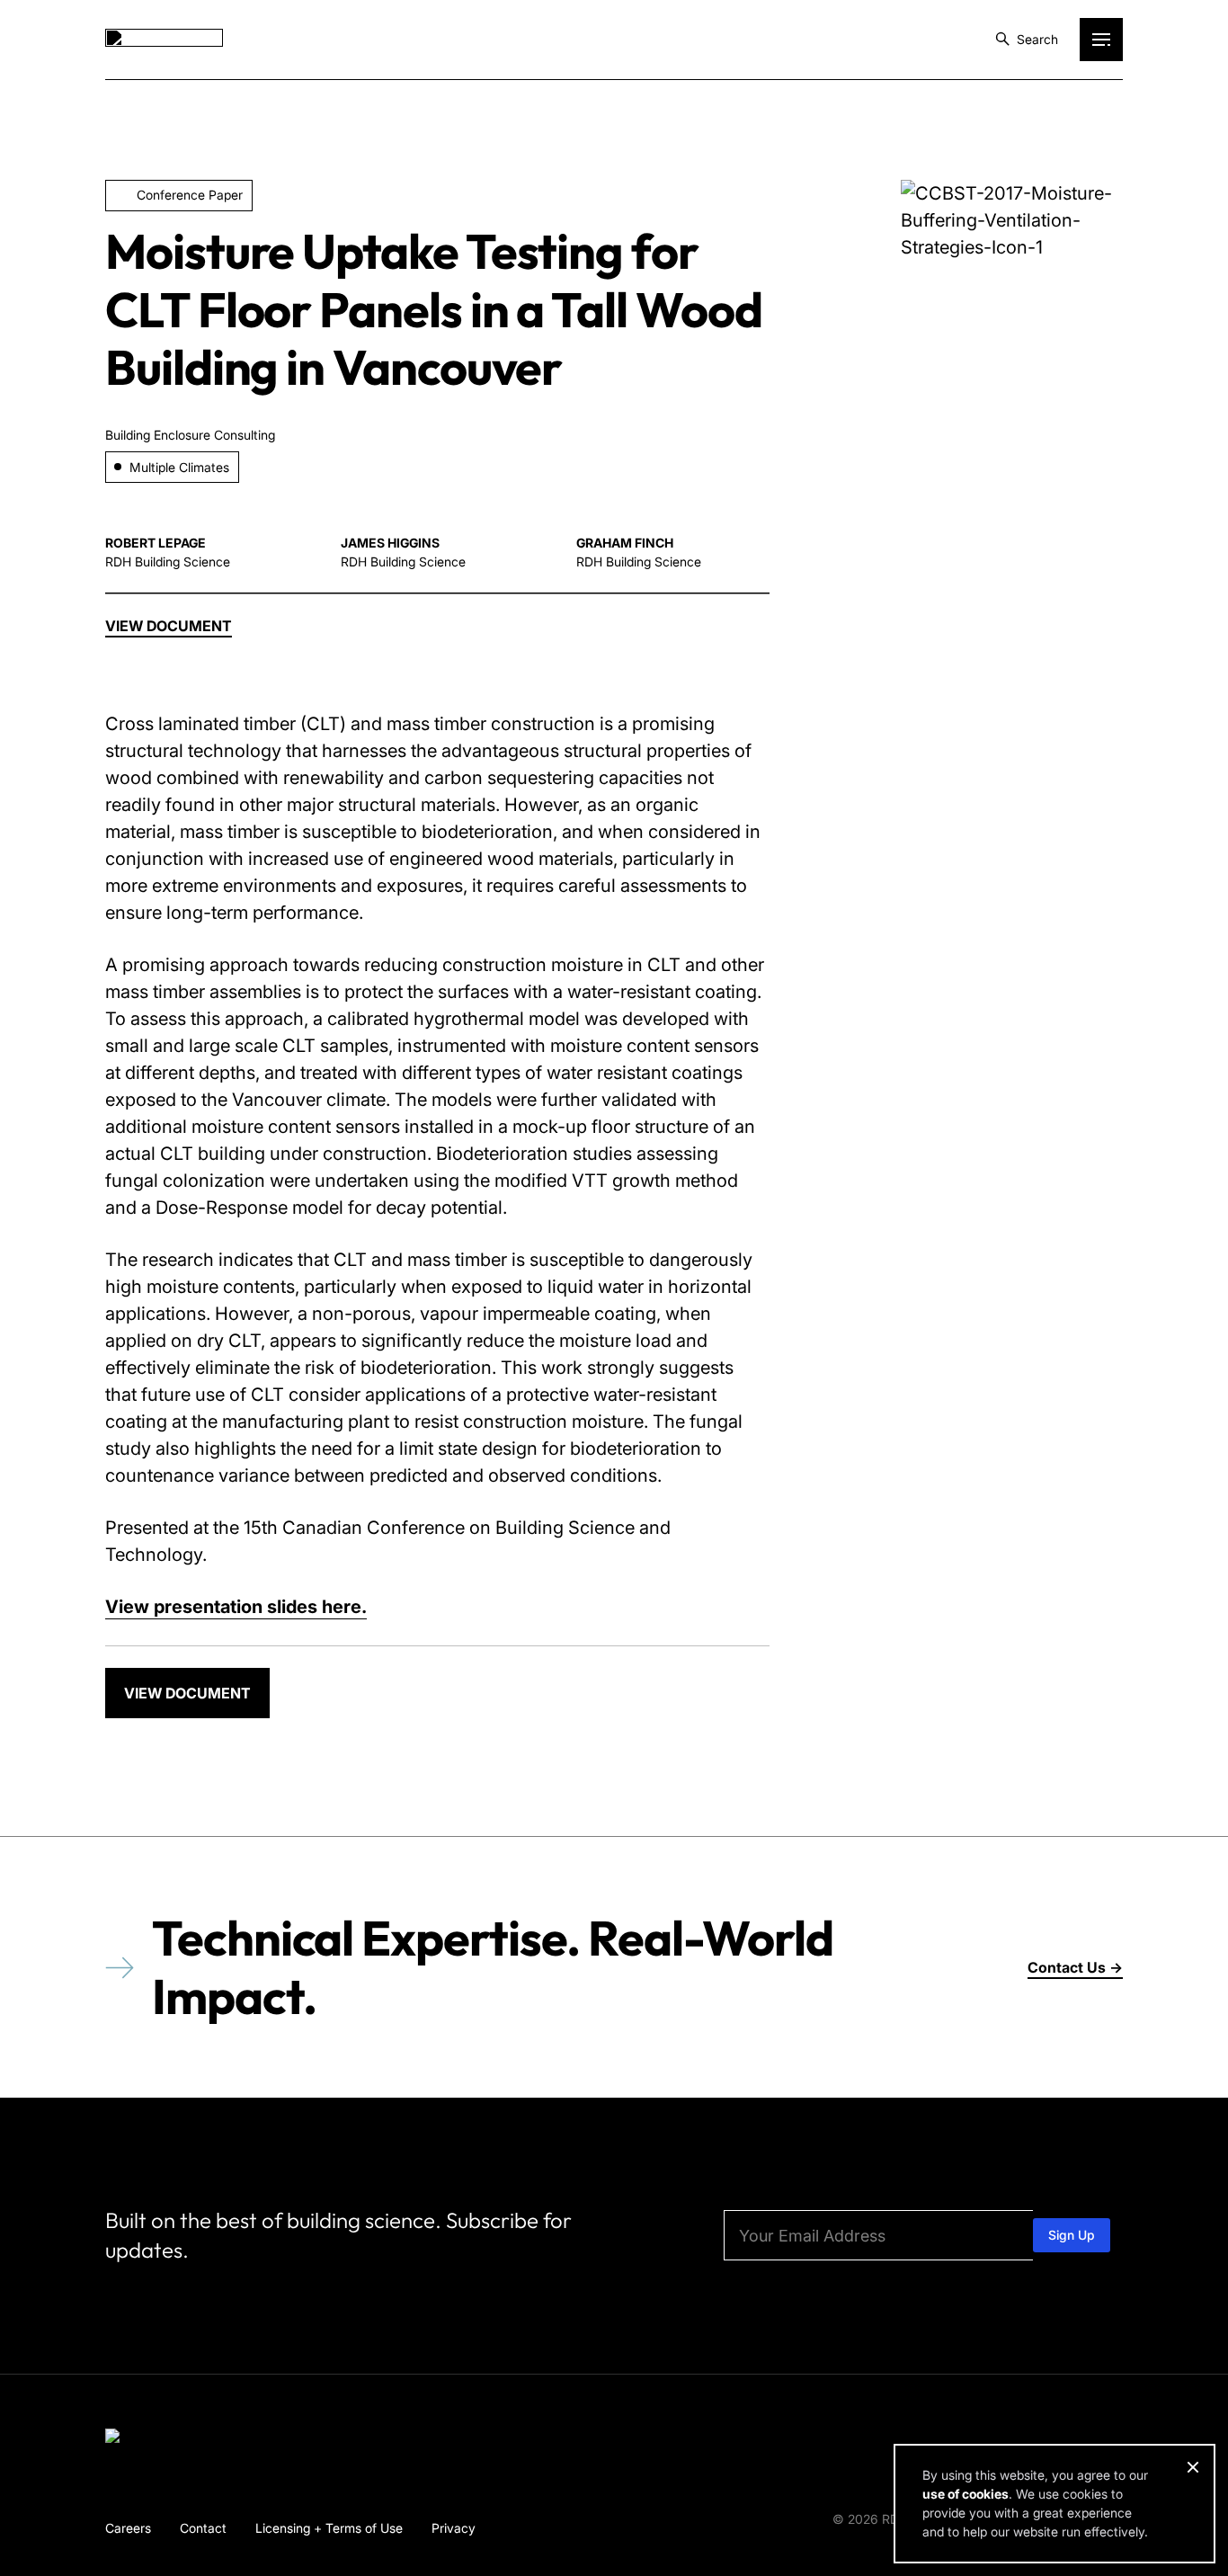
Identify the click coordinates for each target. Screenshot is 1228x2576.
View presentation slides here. (236, 1607)
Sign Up (1072, 2235)
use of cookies (965, 2494)
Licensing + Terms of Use (329, 2528)
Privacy (454, 2528)
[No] (1192, 2467)
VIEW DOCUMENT (187, 1693)
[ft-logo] (164, 2439)
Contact (203, 2528)
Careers (128, 2528)
